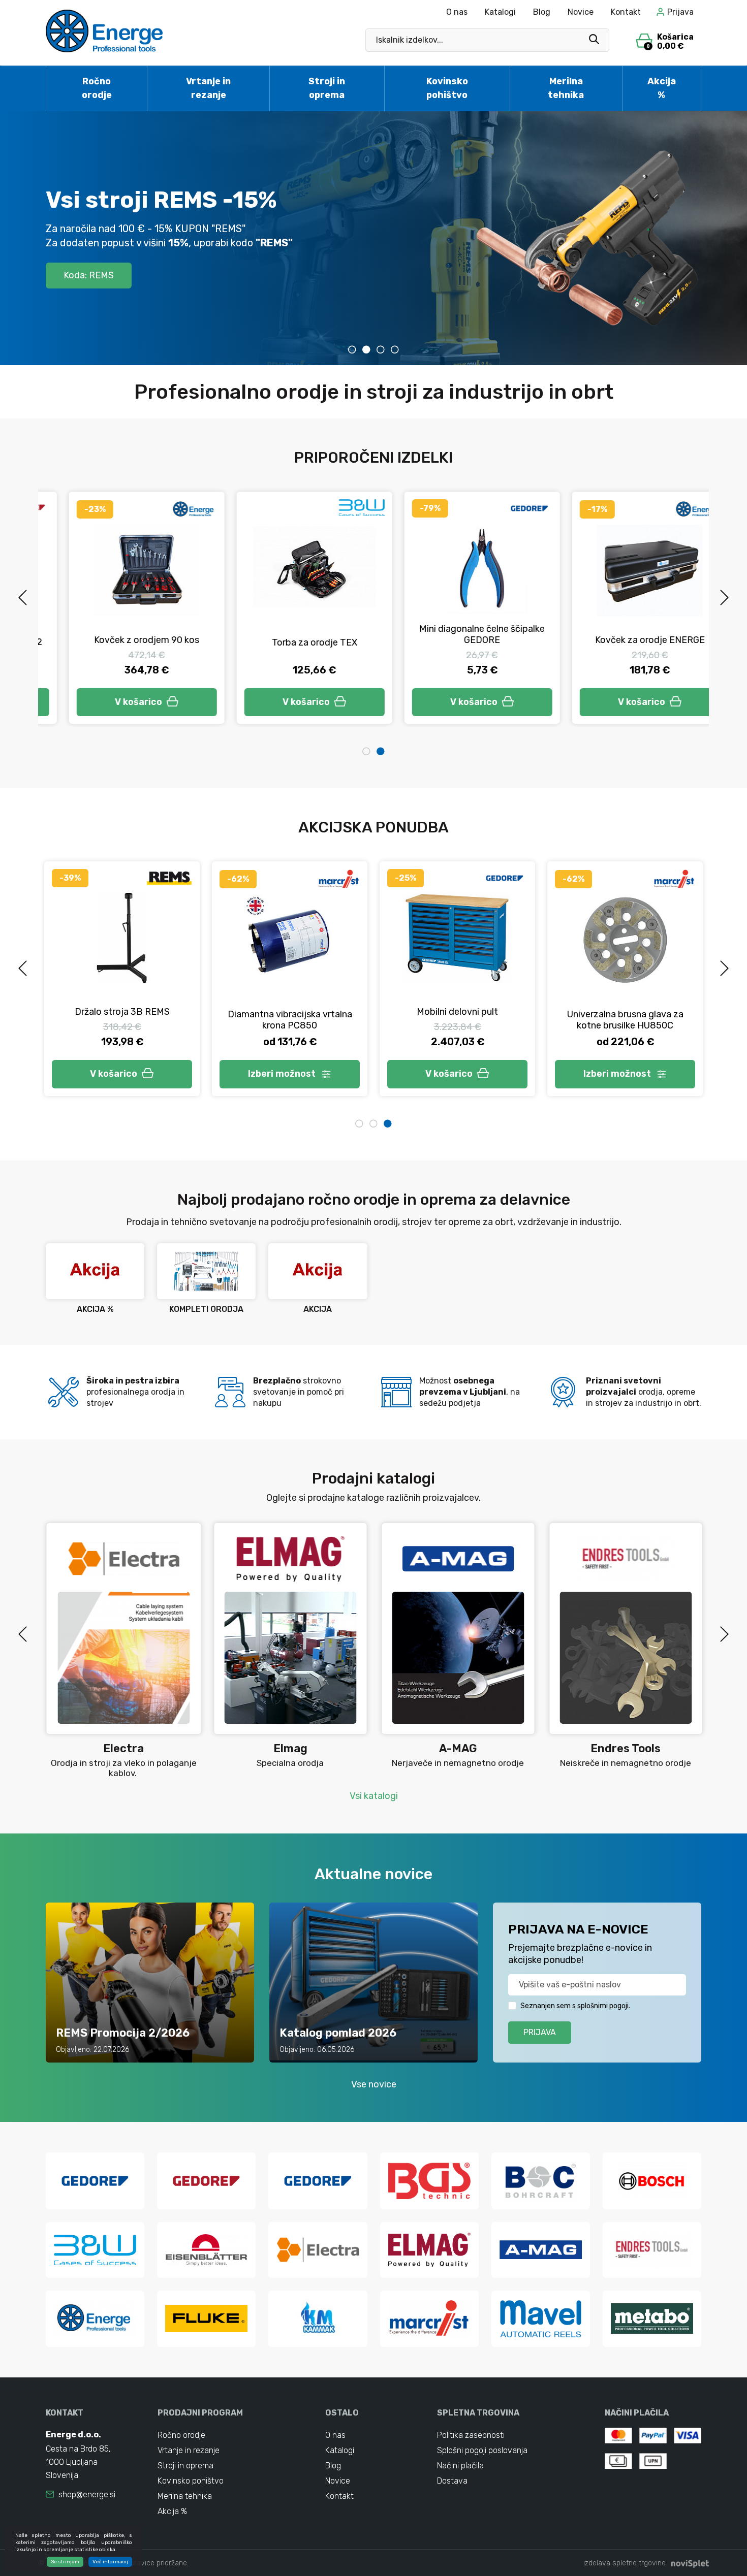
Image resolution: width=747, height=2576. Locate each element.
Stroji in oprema (327, 88)
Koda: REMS (89, 275)
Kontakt (626, 12)
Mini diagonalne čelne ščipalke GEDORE (458, 634)
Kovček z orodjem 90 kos (122, 640)
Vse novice (374, 2084)
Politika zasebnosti (471, 2435)
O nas (457, 12)
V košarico (114, 702)
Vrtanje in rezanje (208, 88)
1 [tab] (352, 349)
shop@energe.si (87, 2494)
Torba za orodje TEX (290, 642)
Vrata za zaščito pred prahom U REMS (625, 1006)
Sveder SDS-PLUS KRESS (122, 1016)
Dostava (452, 2481)
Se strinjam (65, 2562)
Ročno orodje (97, 88)
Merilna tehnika (566, 88)
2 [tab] (366, 349)
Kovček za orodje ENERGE (625, 640)
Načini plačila (460, 2466)
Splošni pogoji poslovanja (482, 2450)
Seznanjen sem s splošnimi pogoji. (575, 2006)
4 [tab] (395, 349)
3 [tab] (381, 349)
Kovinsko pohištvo (447, 88)
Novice (581, 12)
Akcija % (662, 88)
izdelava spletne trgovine (625, 2563)
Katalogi (500, 12)
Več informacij (110, 2562)
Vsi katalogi (374, 1796)
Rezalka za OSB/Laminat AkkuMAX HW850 (457, 1020)
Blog (542, 12)
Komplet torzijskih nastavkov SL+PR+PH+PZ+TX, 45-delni (290, 1006)
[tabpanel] (373, 238)
